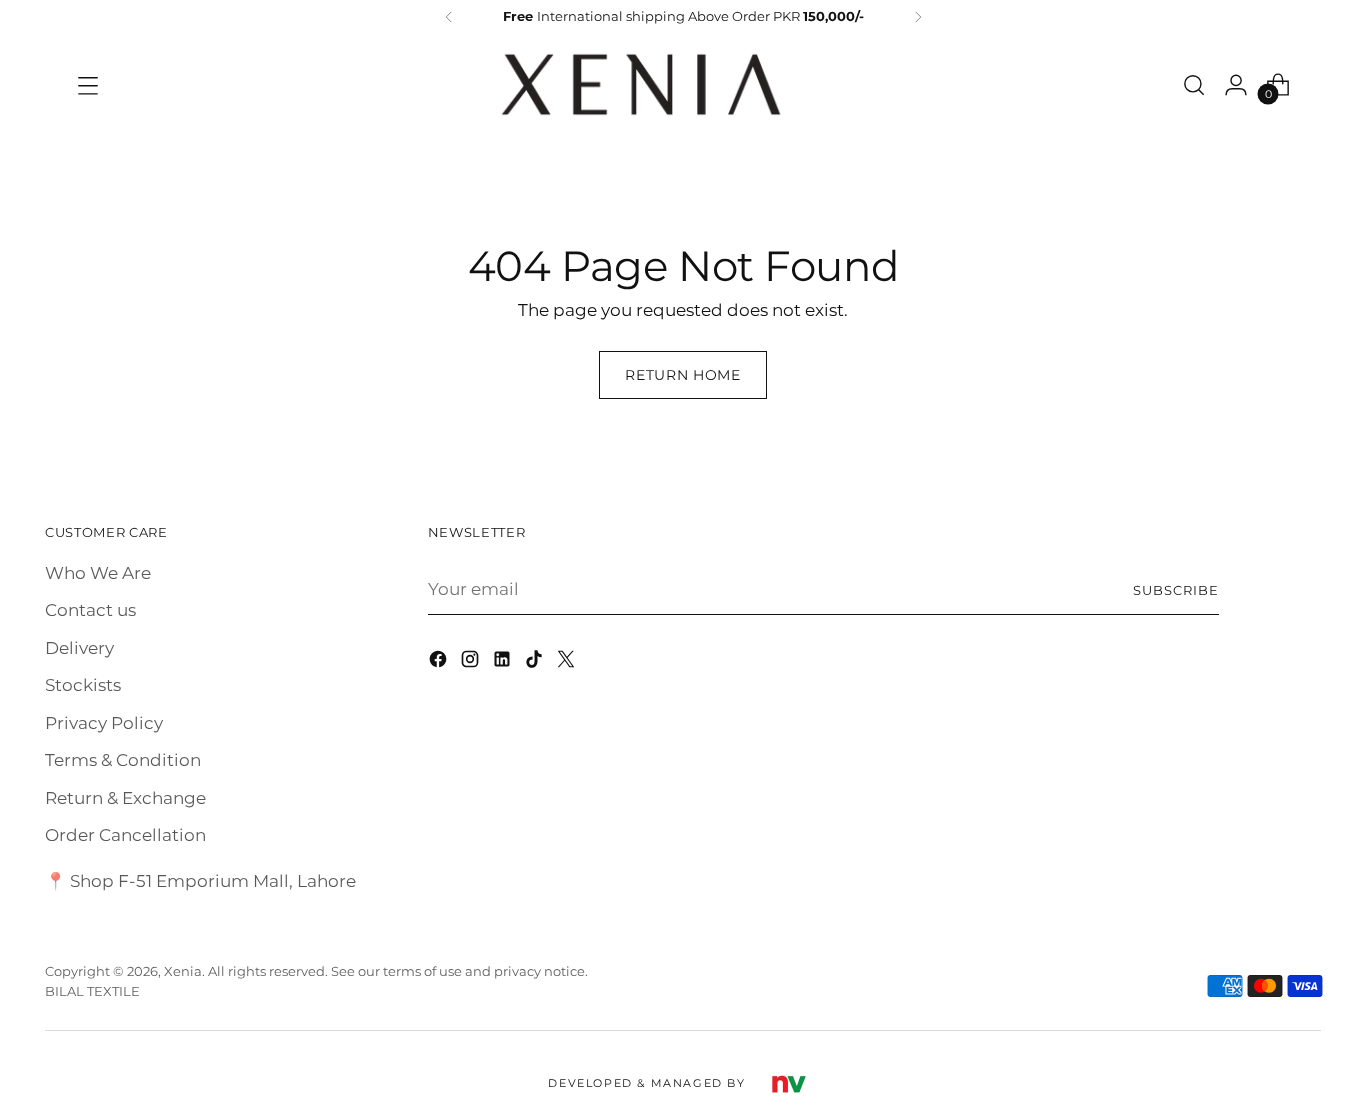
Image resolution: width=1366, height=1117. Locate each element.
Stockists (83, 685)
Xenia (183, 971)
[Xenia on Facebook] (440, 663)
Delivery (79, 648)
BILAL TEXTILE (92, 991)
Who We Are (98, 573)
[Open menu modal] (88, 85)
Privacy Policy (104, 723)
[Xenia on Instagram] (472, 663)
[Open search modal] (1194, 85)
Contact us (90, 610)
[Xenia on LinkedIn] (504, 663)
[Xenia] (641, 84)
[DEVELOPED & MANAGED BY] (788, 1083)
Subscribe (1176, 590)
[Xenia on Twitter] (568, 663)
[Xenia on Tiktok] (536, 663)
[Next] (918, 17)
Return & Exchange (125, 798)
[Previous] (449, 17)
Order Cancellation (125, 835)
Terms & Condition (123, 760)
